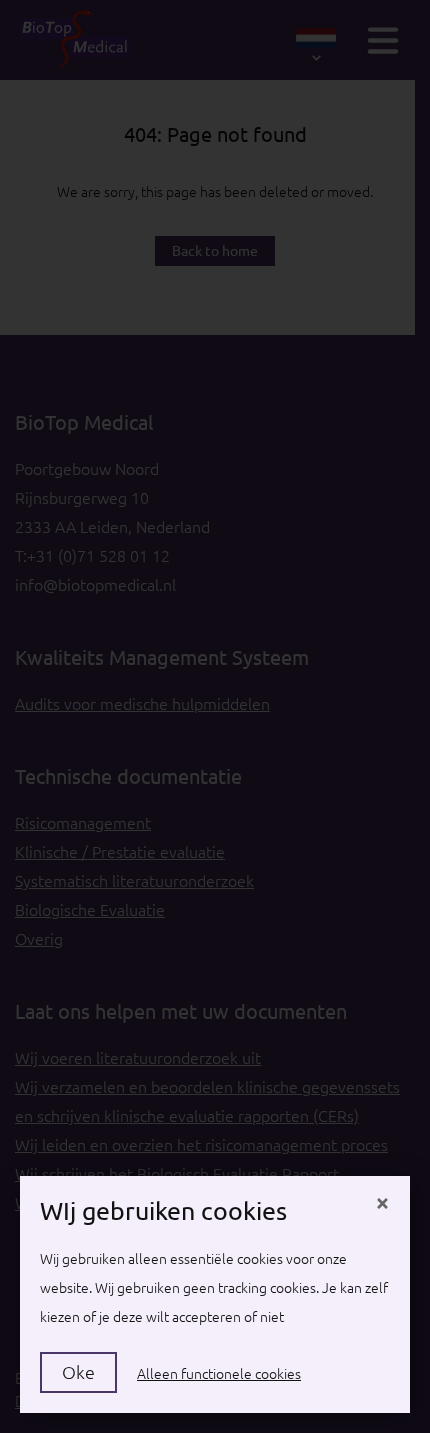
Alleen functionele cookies (219, 1374)
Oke (78, 1372)
